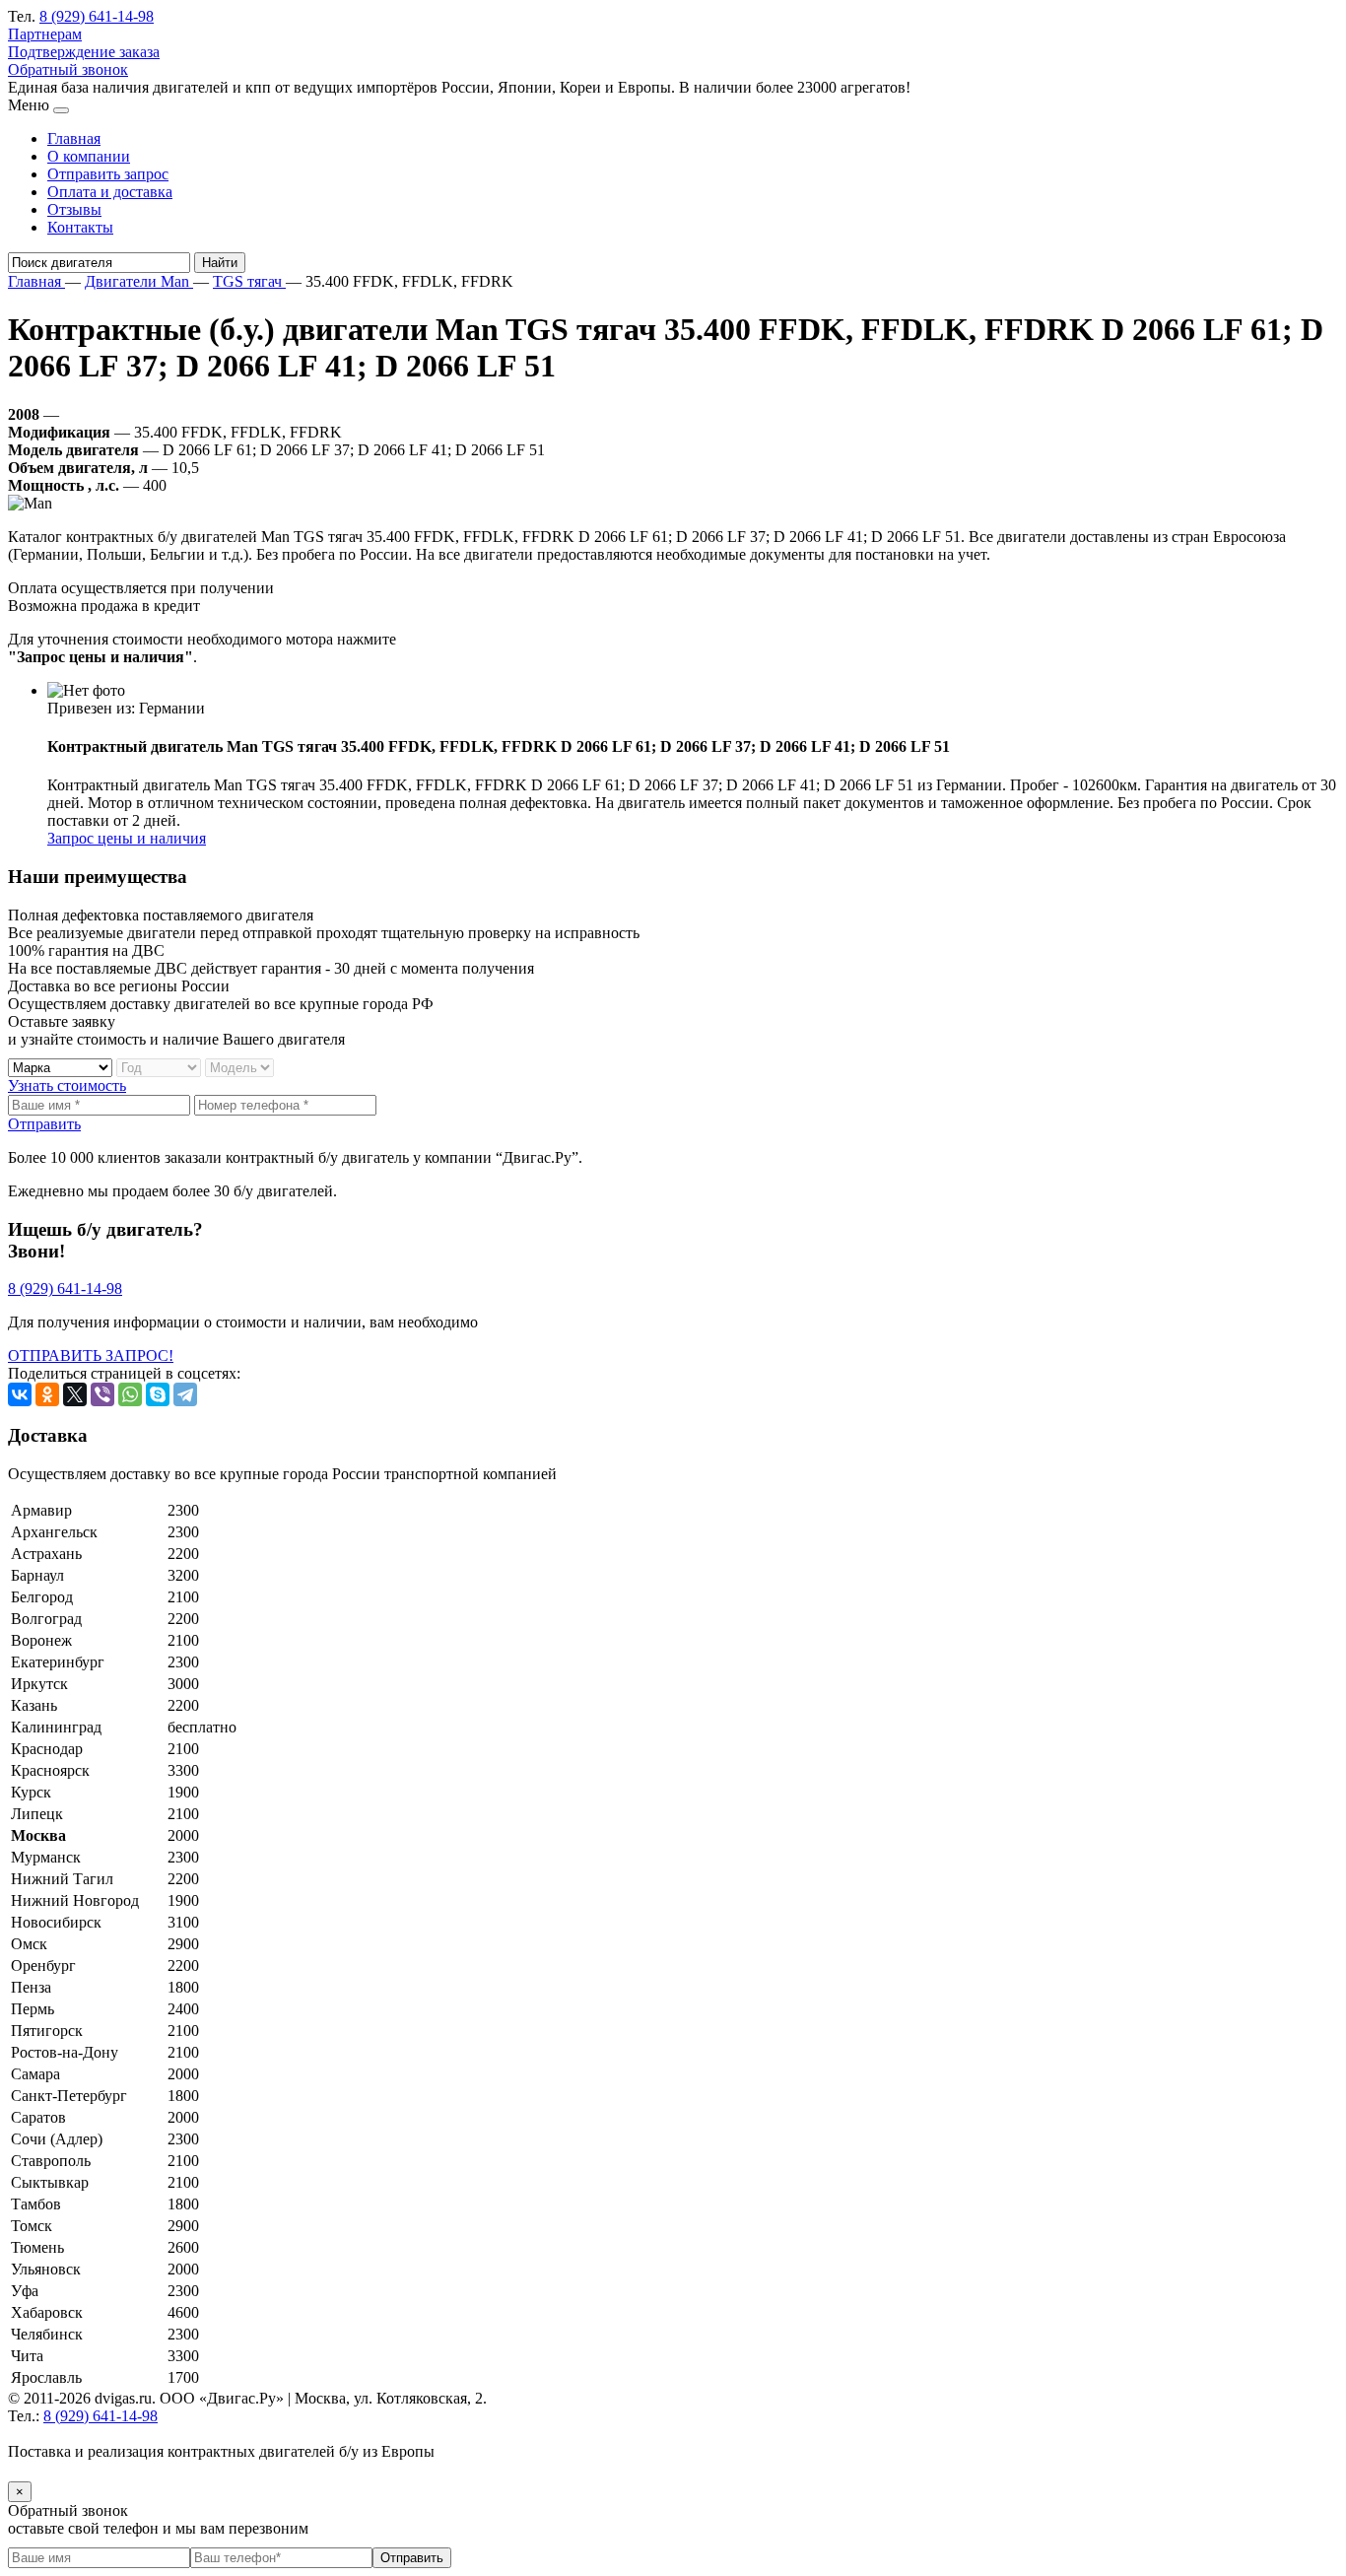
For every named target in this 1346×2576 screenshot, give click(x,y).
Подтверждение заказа (84, 52)
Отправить (44, 1124)
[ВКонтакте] (20, 1394)
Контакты (80, 227)
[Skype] (158, 1394)
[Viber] (102, 1394)
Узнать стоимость (67, 1085)
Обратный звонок (68, 69)
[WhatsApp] (130, 1394)
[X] (75, 1394)
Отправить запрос (108, 174)
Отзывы (74, 209)
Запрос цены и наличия (127, 838)
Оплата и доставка (110, 192)
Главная (74, 138)
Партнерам (45, 34)
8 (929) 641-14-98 (97, 16)
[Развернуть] (61, 110)
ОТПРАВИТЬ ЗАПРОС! (91, 1356)
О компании (89, 156)
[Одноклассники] (47, 1394)
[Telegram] (185, 1394)
